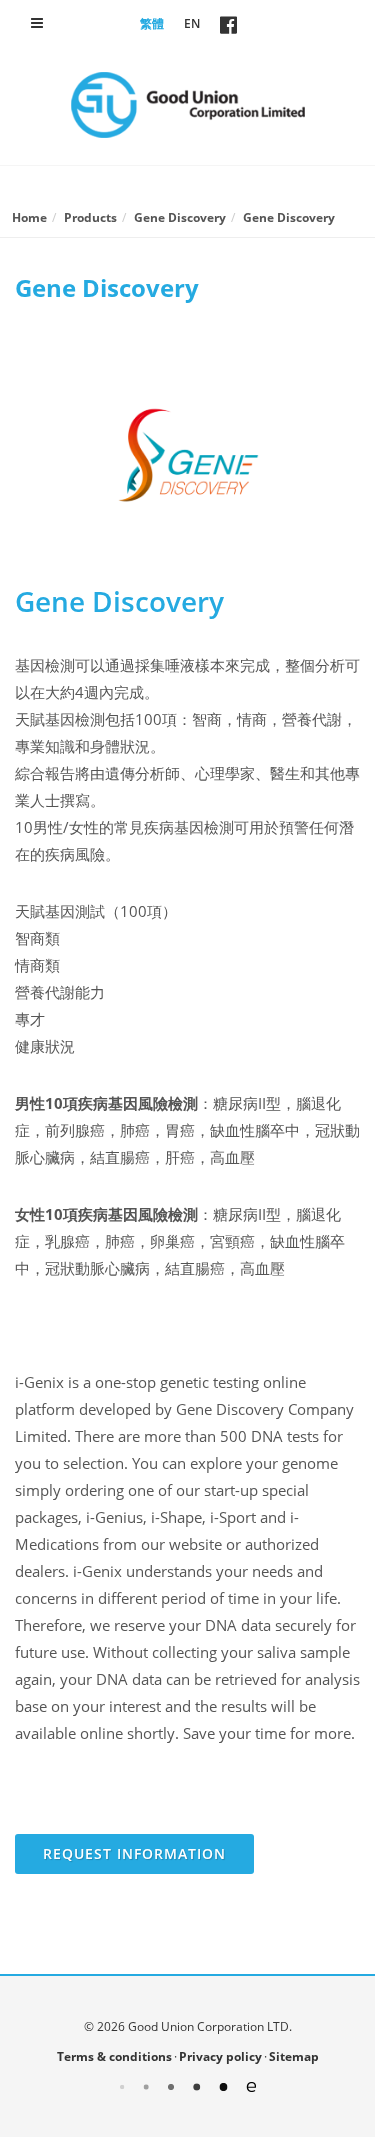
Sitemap (294, 2056)
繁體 (152, 23)
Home (29, 217)
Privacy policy (220, 2056)
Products (90, 217)
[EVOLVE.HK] (188, 2085)
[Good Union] (188, 105)
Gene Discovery (180, 217)
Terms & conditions (114, 2056)
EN (192, 23)
